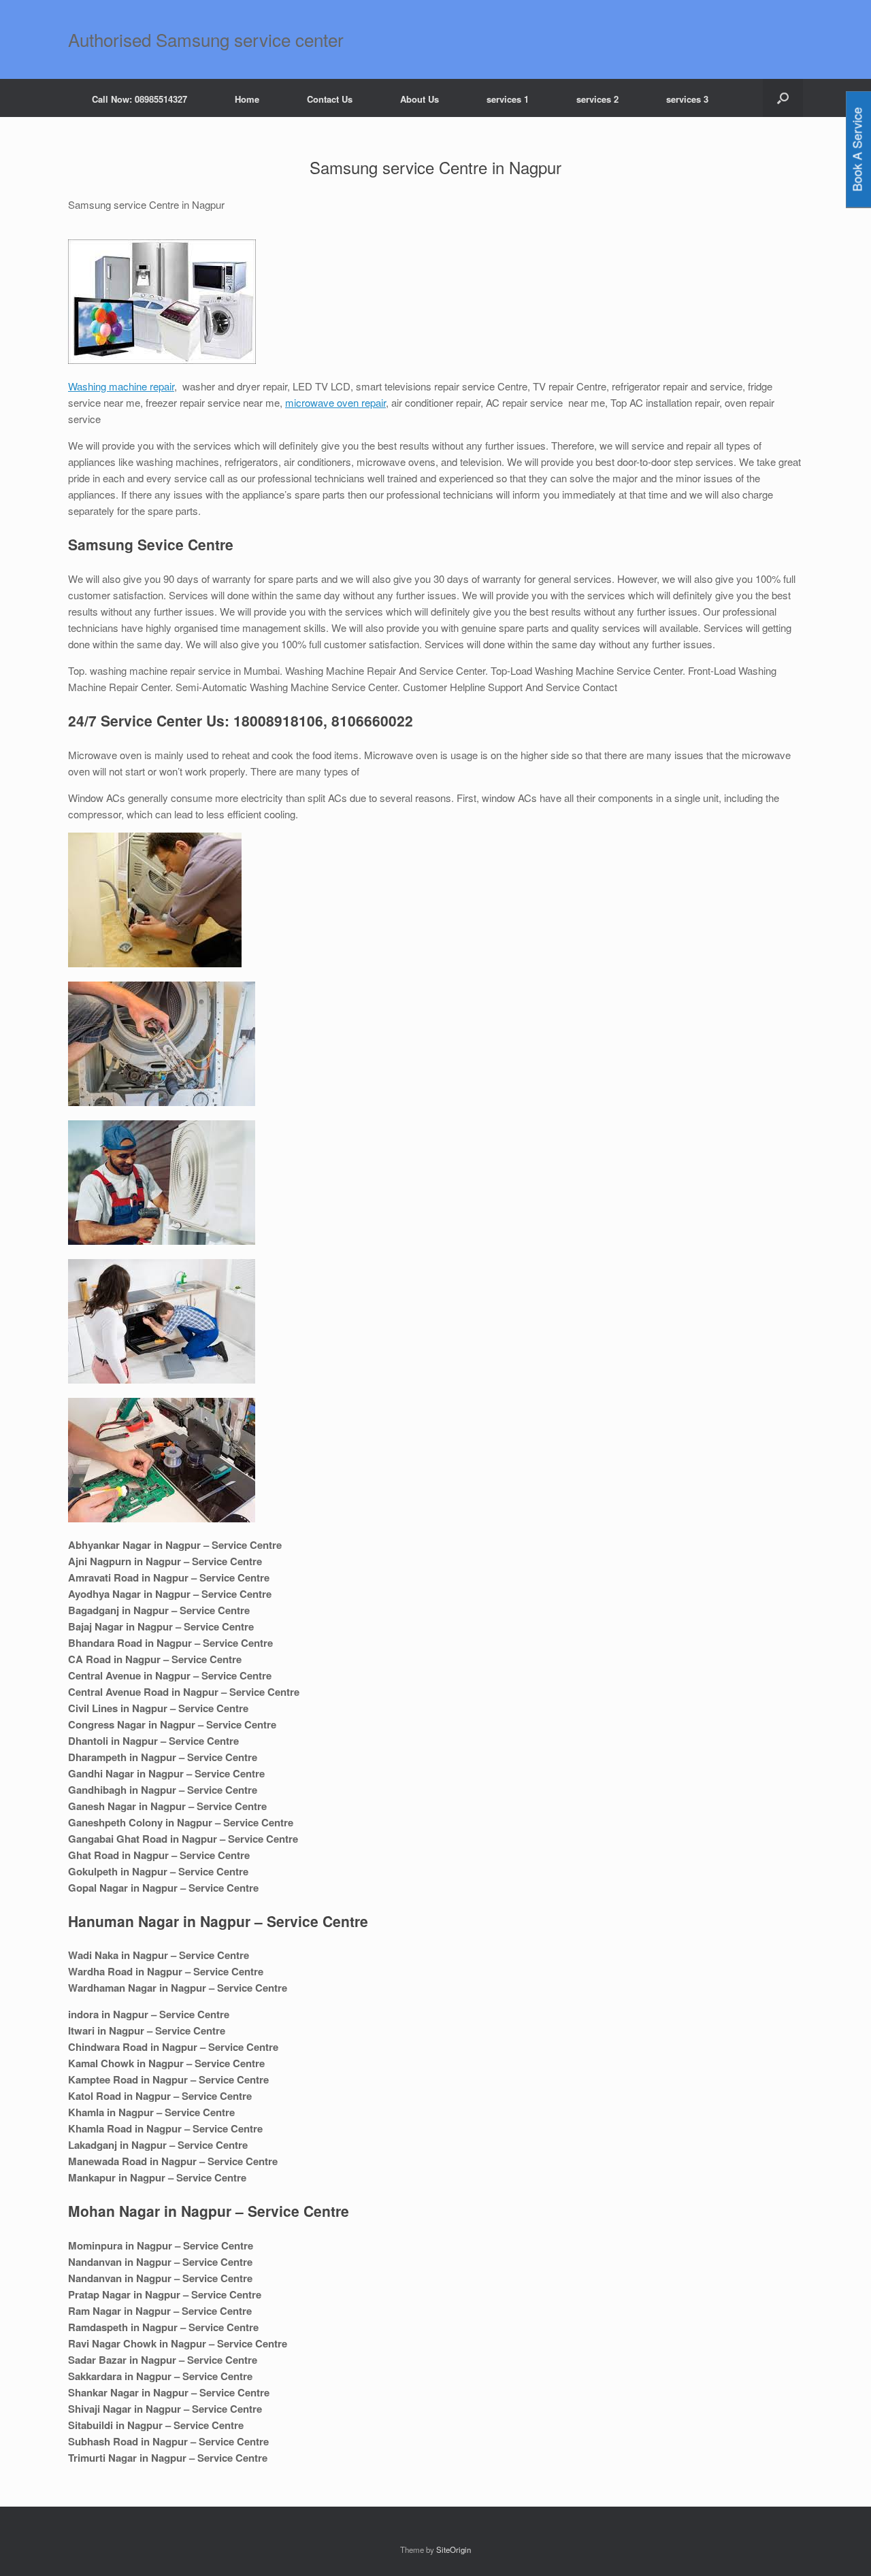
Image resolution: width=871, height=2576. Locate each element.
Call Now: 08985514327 (139, 99)
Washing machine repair (121, 386)
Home (247, 99)
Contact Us (330, 99)
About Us (420, 99)
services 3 (687, 99)
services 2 (597, 99)
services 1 (508, 99)
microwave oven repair (335, 402)
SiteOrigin (454, 2549)
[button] (783, 98)
